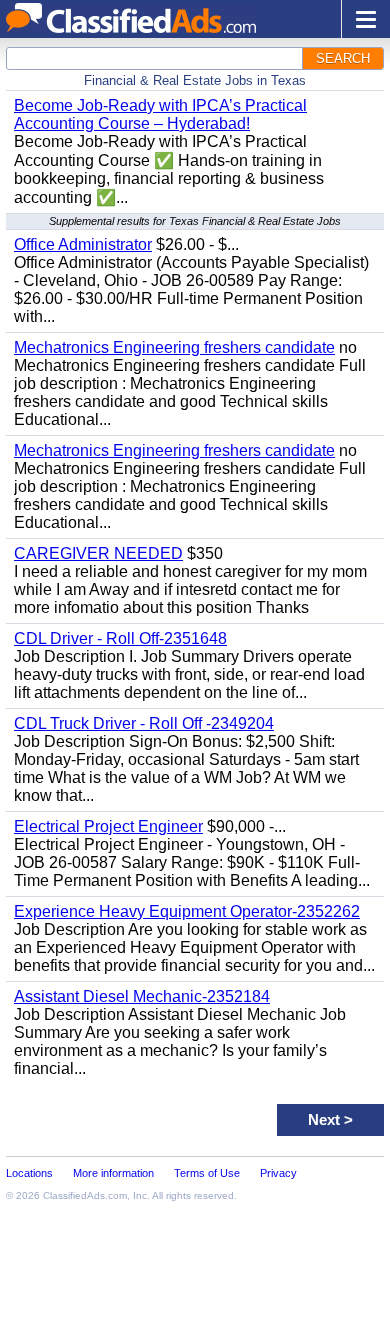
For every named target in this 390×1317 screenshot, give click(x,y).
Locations (29, 1173)
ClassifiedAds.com (85, 1195)
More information (113, 1173)
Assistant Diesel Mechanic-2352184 (142, 996)
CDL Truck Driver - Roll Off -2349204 (144, 723)
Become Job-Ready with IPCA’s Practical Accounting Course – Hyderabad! (160, 114)
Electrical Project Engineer (108, 826)
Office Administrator (83, 244)
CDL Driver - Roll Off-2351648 (120, 638)
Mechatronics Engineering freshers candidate (174, 347)
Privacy (278, 1173)
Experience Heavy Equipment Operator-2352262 (187, 911)
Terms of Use (207, 1173)
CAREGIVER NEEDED (98, 553)
